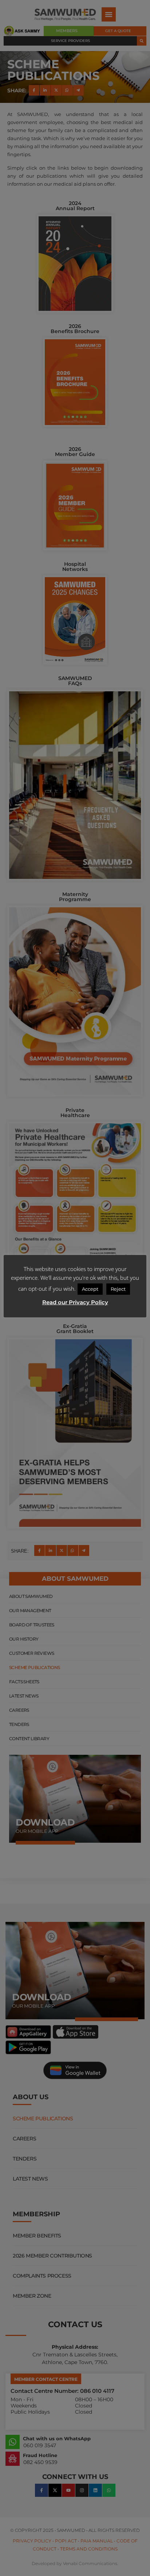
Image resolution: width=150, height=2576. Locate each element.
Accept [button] (90, 1289)
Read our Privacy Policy (75, 1302)
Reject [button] (118, 1289)
